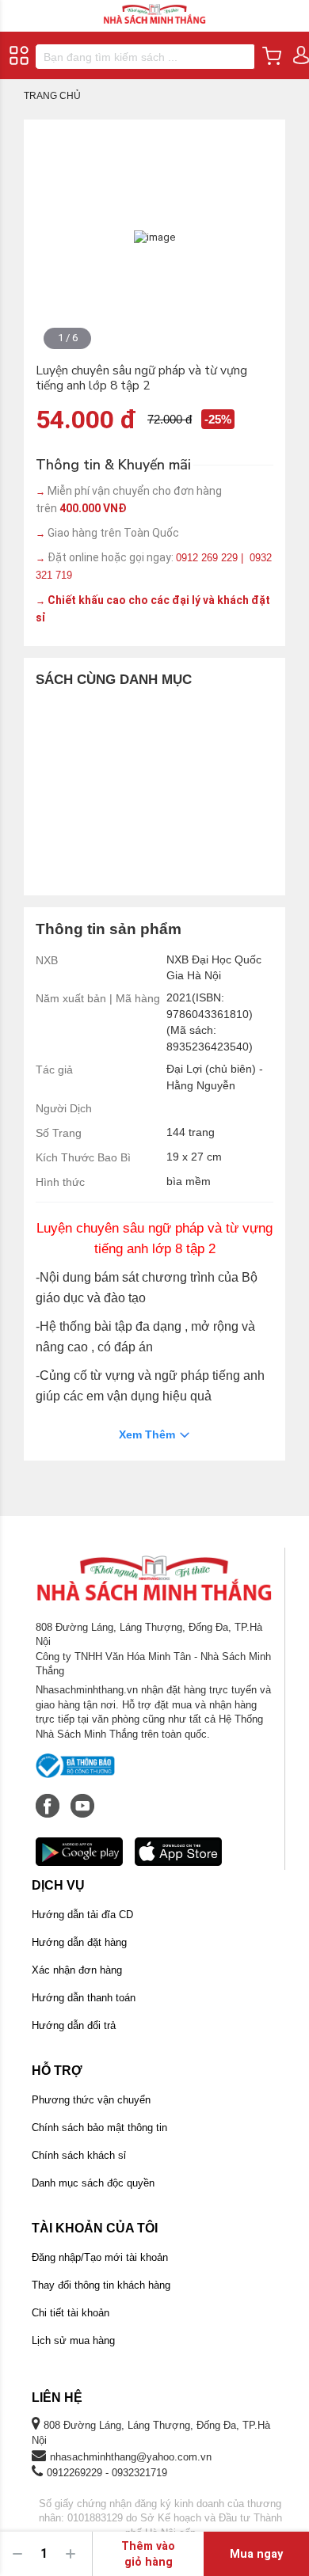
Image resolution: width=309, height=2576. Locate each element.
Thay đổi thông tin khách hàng (101, 2285)
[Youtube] (82, 1798)
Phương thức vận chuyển (91, 2100)
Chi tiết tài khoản (71, 2313)
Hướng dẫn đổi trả (74, 2025)
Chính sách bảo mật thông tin (99, 2128)
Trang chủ (52, 96)
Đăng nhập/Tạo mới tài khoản (100, 2257)
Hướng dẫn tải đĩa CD (82, 1915)
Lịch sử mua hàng (73, 2340)
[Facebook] (49, 1798)
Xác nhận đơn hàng (77, 1970)
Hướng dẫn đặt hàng (79, 1942)
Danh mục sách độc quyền (93, 2183)
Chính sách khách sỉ (79, 2155)
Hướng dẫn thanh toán (84, 1998)
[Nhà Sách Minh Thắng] (154, 7)
